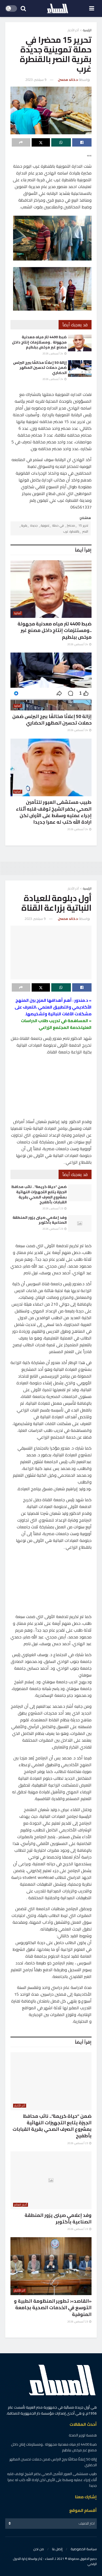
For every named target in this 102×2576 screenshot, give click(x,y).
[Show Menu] (92, 8)
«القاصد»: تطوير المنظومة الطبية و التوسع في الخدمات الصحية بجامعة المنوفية (53, 2307)
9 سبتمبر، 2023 (36, 80)
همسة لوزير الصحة (83, 2435)
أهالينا (18, 613)
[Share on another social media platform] (21, 142)
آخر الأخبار (73, 30)
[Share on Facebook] (82, 142)
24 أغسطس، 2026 (53, 354)
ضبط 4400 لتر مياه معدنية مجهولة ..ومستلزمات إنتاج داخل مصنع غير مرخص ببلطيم (39, 342)
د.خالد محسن (68, 80)
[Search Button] (23, 8)
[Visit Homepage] (58, 9)
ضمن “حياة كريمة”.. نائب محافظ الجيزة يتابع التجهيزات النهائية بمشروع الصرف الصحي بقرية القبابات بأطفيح (39, 1194)
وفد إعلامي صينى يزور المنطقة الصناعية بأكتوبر (40, 1220)
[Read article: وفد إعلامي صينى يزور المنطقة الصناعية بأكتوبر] (80, 1223)
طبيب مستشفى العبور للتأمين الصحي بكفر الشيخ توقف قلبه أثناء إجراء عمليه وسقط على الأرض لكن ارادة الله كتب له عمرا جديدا (54, 812)
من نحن (39, 2549)
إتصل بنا (57, 2549)
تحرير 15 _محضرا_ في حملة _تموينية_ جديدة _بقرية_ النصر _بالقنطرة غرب (54, 528)
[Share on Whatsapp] (61, 142)
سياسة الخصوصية (84, 2549)
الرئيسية (87, 30)
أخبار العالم (21, 2205)
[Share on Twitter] (41, 142)
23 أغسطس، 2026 (53, 1208)
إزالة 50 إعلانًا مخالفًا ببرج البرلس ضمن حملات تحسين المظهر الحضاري (40, 368)
